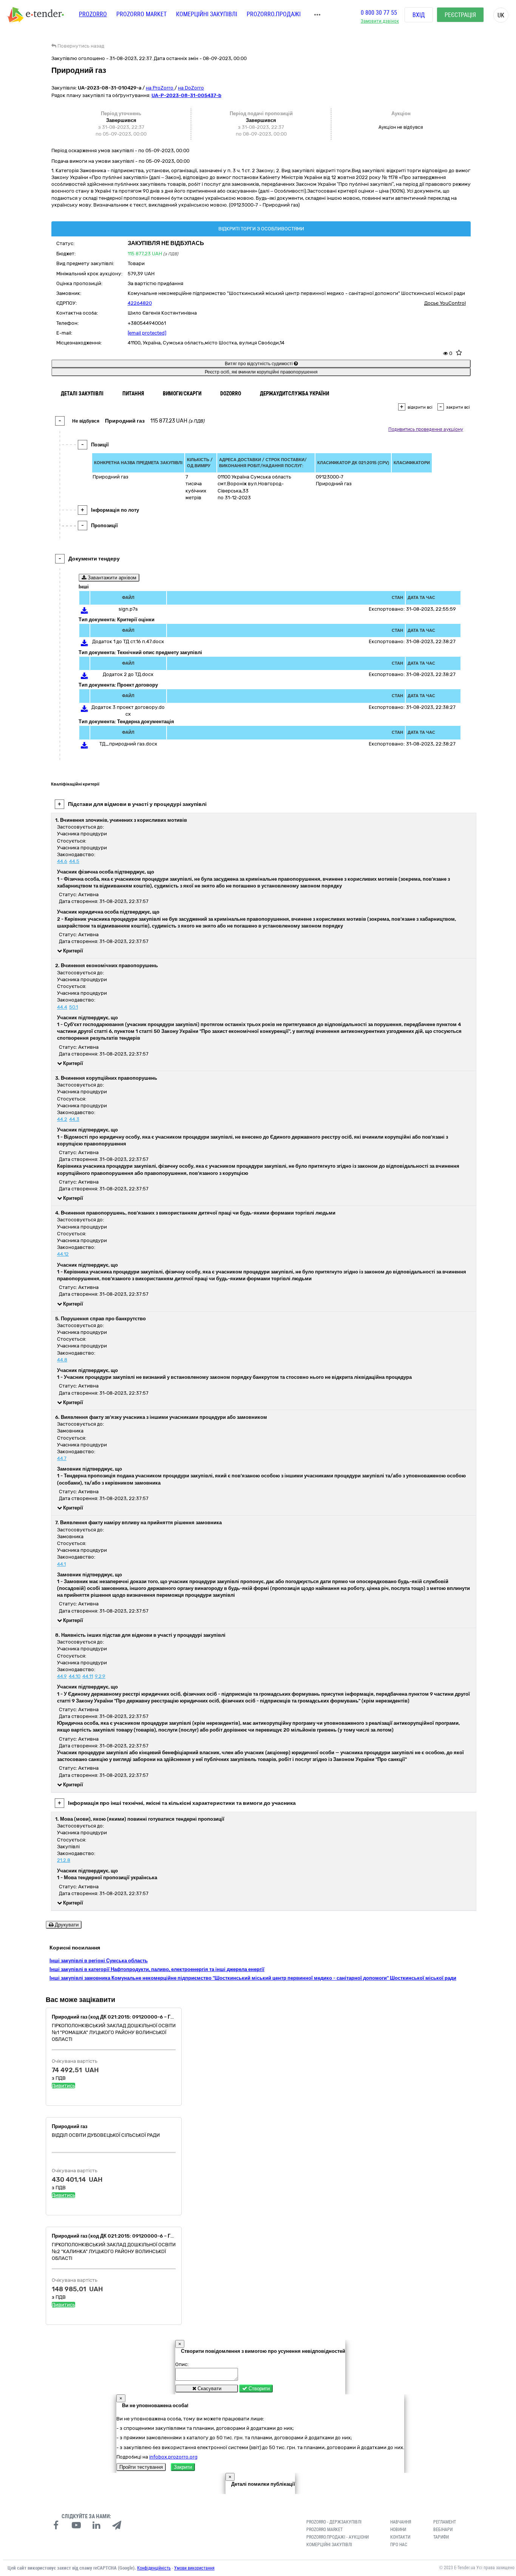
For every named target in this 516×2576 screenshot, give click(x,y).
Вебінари (443, 2530)
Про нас (399, 2545)
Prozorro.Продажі (274, 14)
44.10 (75, 1676)
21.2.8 (64, 1860)
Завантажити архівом (111, 578)
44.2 (62, 1119)
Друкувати (66, 1925)
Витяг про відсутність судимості (259, 364)
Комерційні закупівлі (207, 14)
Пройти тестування (141, 2467)
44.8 (62, 1360)
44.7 (62, 1458)
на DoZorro (191, 88)
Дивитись (63, 2086)
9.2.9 (100, 1676)
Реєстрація (460, 15)
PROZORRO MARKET (141, 14)
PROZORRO (93, 14)
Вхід (419, 15)
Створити (258, 2388)
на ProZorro (160, 88)
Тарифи (441, 2537)
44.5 (74, 861)
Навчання (401, 2522)
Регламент (445, 2522)
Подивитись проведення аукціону (426, 429)
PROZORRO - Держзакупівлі (334, 2522)
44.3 (74, 1119)
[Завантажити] (84, 612)
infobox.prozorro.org (173, 2457)
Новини (398, 2530)
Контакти (400, 2537)
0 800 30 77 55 (379, 13)
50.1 (73, 1007)
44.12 (63, 1254)
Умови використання (194, 2568)
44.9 (62, 1676)
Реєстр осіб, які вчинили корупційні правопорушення (261, 372)
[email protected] (147, 333)
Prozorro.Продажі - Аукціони (338, 2537)
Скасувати (209, 2388)
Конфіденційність (154, 2568)
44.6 (62, 861)
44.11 (88, 1676)
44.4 (62, 1007)
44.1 (61, 1564)
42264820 (140, 303)
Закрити (183, 2467)
